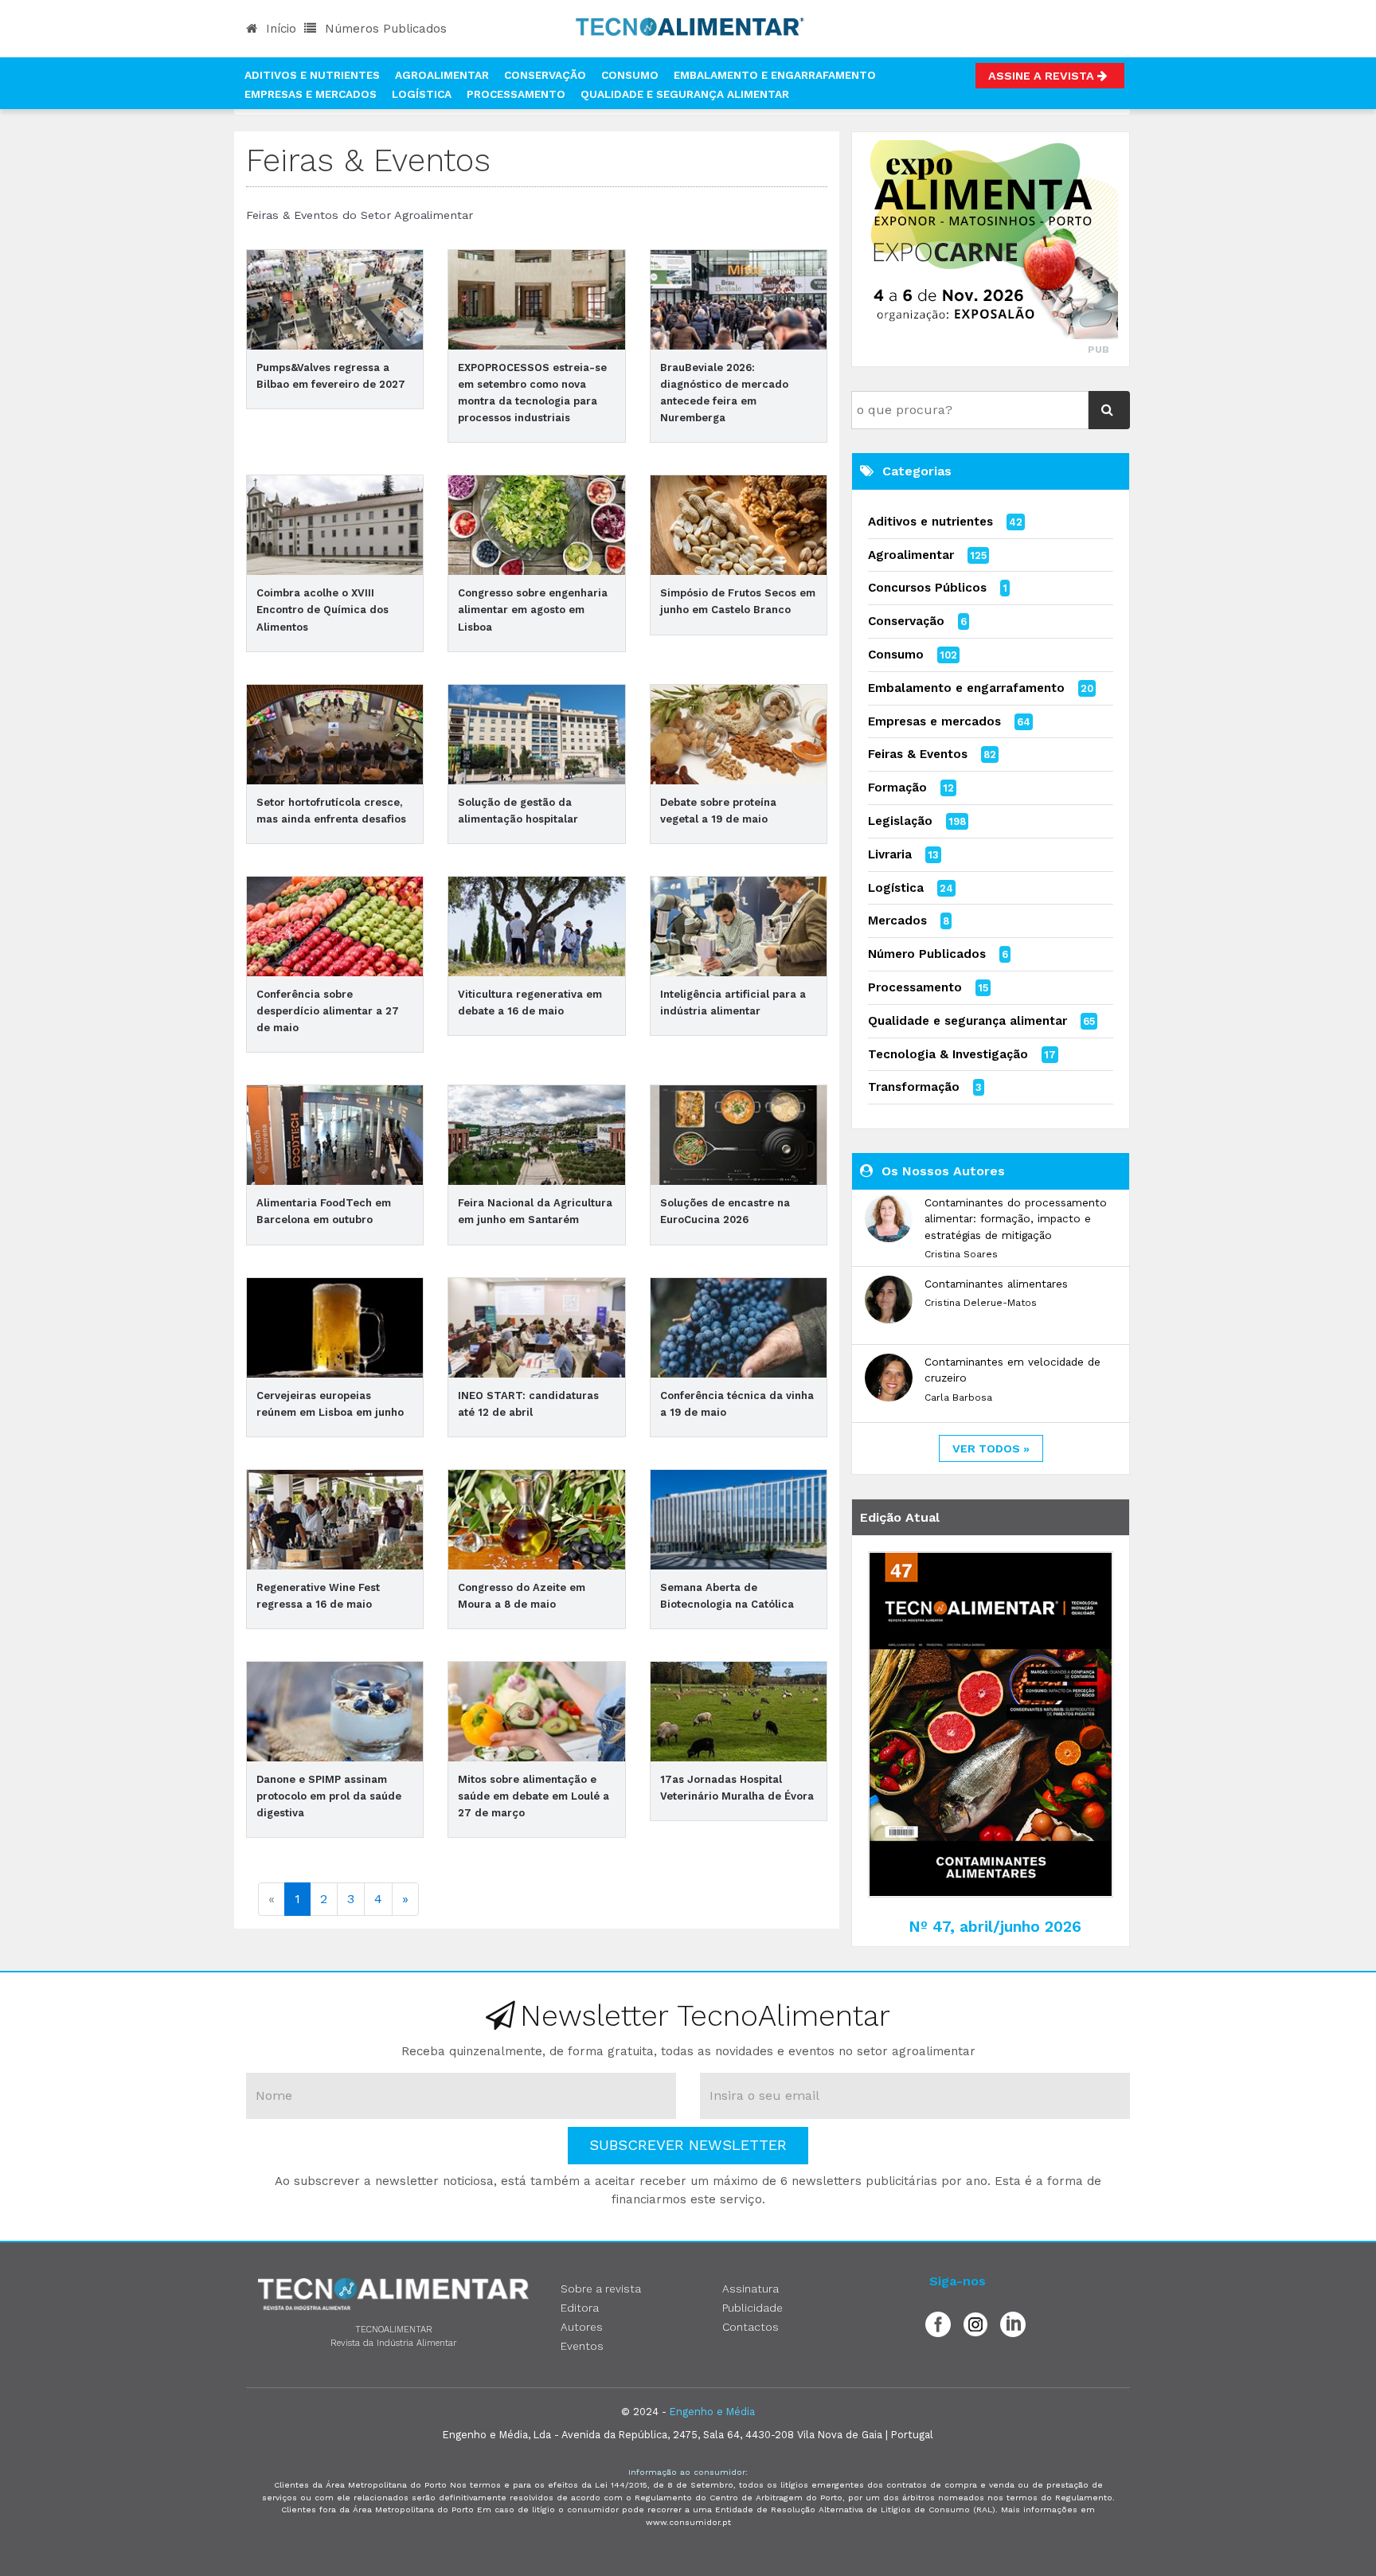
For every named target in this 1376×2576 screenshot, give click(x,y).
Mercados (897, 921)
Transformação (914, 1087)
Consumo (630, 75)
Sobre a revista (601, 2289)
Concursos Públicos (927, 588)
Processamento (516, 94)
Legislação (900, 821)
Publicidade (752, 2308)
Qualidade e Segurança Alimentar (685, 94)
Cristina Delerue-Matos (981, 1303)
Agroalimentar (442, 75)
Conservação (545, 75)
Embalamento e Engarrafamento (775, 75)
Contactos (751, 2327)
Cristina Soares (961, 1254)
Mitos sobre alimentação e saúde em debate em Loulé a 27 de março (534, 1796)
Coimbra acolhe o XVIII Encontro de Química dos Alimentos (322, 610)
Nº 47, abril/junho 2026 (995, 1927)
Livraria (890, 854)
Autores (582, 2327)
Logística (422, 94)
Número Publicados (927, 954)
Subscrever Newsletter (688, 2145)
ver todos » (991, 1448)
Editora (580, 2308)
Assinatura (751, 2289)
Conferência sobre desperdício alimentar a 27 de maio (328, 1011)
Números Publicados (384, 29)
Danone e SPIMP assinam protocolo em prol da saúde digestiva (329, 1796)
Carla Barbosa (958, 1397)
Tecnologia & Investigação (948, 1054)
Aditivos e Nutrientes (312, 75)
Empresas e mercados (934, 721)
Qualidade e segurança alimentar (967, 1021)
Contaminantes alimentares (996, 1284)
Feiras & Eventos (918, 754)
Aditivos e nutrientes (930, 522)
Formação (897, 788)
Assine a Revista (1043, 76)
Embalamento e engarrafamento (966, 688)
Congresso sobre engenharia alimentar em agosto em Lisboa (533, 610)
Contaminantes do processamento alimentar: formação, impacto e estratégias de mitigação (1016, 1219)
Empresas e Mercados (311, 94)
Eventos (582, 2346)
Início (279, 29)
